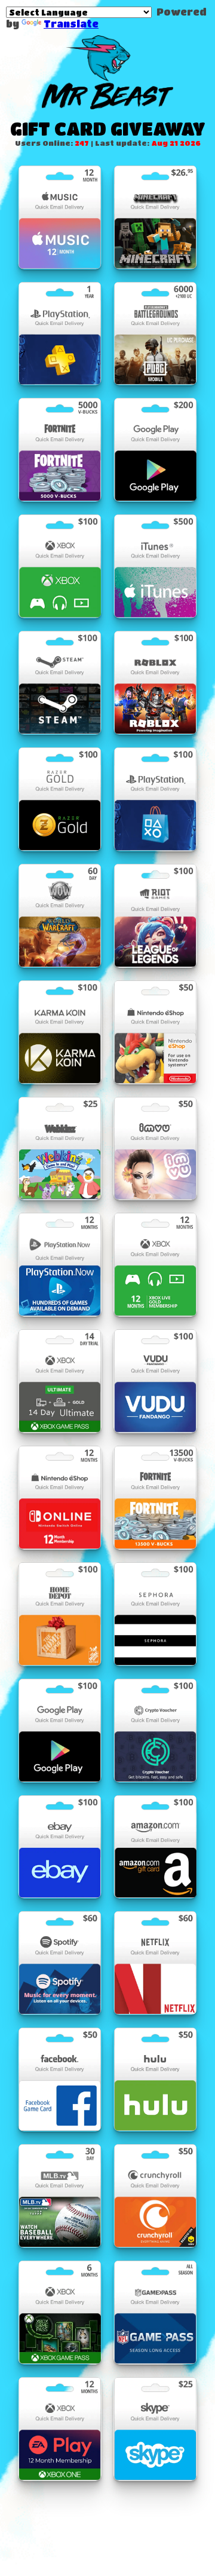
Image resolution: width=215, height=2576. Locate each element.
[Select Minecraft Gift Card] (155, 217)
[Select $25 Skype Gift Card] (155, 2429)
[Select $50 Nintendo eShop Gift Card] (155, 1032)
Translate (71, 24)
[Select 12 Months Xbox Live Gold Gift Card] (155, 1264)
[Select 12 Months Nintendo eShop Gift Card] (60, 1497)
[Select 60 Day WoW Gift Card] (60, 916)
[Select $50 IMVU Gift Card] (155, 1149)
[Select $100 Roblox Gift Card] (155, 683)
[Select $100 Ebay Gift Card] (60, 1847)
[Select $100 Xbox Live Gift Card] (60, 566)
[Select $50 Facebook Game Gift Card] (60, 2079)
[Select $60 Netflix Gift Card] (155, 1963)
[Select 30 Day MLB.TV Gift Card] (60, 2196)
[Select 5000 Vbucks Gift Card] (60, 450)
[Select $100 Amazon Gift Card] (155, 1847)
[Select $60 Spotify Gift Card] (60, 1963)
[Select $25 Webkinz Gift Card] (60, 1149)
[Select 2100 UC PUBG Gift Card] (155, 334)
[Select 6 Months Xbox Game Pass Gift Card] (60, 2312)
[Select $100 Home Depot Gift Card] (60, 1614)
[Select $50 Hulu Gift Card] (155, 2079)
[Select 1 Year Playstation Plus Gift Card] (60, 334)
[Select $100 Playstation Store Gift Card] (155, 799)
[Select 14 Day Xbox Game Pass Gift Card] (60, 1381)
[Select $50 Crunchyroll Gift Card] (155, 2196)
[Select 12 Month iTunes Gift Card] (60, 217)
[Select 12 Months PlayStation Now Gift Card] (60, 1264)
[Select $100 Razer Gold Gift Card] (60, 799)
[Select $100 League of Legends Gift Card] (155, 916)
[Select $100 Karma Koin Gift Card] (60, 1032)
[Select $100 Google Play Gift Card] (60, 1730)
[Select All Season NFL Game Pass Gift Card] (155, 2312)
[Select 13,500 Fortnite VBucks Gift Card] (155, 1497)
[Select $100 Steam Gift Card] (60, 683)
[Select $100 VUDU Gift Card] (155, 1381)
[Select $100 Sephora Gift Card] (155, 1614)
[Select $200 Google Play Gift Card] (155, 450)
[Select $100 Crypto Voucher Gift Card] (155, 1730)
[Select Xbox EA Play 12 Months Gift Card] (60, 2429)
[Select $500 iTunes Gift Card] (155, 566)
